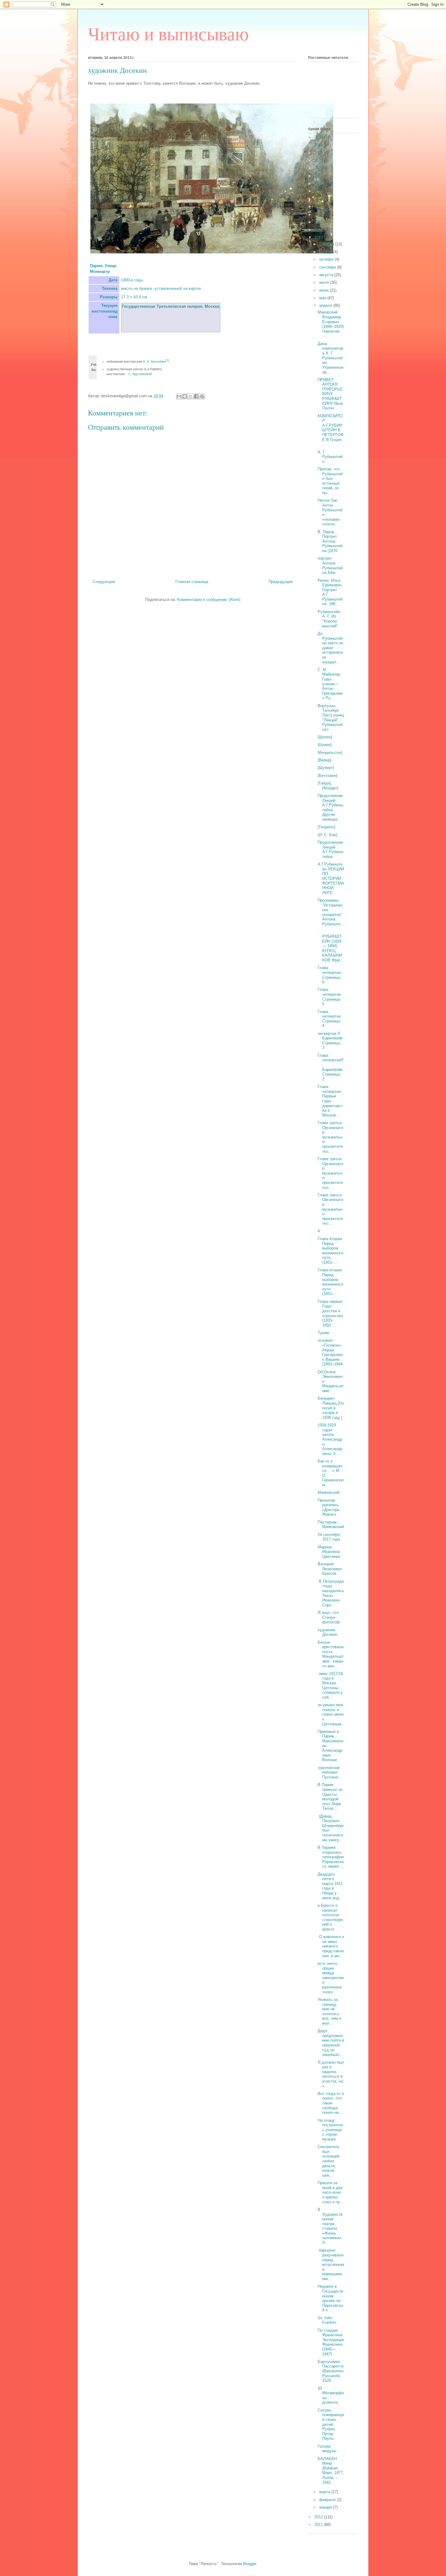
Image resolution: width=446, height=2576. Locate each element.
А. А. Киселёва (154, 361)
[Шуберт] (326, 768)
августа (327, 275)
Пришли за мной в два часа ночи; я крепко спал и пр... (331, 2192)
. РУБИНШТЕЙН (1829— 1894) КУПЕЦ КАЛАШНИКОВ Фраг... (331, 946)
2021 (319, 176)
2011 (319, 2525)
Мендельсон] (330, 752)
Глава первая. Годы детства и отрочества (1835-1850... (331, 1313)
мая (323, 298)
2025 (319, 145)
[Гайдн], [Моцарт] (328, 786)
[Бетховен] (328, 776)
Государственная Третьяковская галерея (162, 306)
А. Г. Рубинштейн (330, 457)
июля (325, 282)
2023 (319, 160)
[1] (167, 360)
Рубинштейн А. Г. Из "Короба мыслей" (329, 619)
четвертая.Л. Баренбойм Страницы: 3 (330, 1041)
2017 (319, 207)
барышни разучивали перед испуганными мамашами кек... (331, 2264)
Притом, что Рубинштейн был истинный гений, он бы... (330, 481)
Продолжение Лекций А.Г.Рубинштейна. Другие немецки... (330, 807)
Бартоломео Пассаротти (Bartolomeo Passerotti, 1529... (331, 2371)
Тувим (323, 1333)
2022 (319, 168)
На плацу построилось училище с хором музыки (331, 2130)
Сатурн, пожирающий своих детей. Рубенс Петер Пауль (331, 2424)
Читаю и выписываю (168, 34)
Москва (212, 306)
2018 (319, 199)
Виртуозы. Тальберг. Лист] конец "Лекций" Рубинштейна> (331, 718)
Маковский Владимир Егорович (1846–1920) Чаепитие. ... (331, 324)
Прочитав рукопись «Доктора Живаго (328, 1507)
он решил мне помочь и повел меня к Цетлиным (331, 1714)
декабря (327, 244)
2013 (319, 237)
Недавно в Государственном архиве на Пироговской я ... (330, 2298)
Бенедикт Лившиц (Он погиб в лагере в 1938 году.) (331, 1408)
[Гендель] (326, 827)
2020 (319, 183)
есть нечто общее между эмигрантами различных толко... (331, 1978)
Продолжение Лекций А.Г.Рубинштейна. (330, 849)
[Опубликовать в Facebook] (196, 396)
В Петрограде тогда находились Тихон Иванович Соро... (331, 1593)
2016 (319, 214)
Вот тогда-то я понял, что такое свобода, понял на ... (331, 2103)
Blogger (250, 2564)
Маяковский (329, 1492)
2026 (319, 137)
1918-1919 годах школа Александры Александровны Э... (330, 1439)
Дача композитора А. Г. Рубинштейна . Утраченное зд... (331, 358)
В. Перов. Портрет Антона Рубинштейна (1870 (330, 541)
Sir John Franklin (327, 2320)
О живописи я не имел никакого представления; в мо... (331, 1946)
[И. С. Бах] (328, 835)
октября (327, 259)
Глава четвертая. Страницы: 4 (330, 1019)
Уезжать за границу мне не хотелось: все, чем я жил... (329, 2011)
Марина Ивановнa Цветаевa (329, 1552)
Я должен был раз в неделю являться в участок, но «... (331, 2074)
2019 (319, 191)
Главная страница (192, 582)
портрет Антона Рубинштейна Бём (330, 565)
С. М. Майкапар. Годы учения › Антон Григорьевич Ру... (330, 684)
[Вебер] (324, 760)
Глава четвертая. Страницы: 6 (330, 975)
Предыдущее (281, 582)
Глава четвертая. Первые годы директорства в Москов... (330, 1101)
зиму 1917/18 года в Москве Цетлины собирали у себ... (330, 1685)
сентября (328, 267)
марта (325, 2492)
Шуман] (325, 745)
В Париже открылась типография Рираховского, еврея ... (331, 1857)
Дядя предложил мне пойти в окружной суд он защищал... (331, 2043)
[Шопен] (325, 737)
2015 (319, 222)
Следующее (104, 582)
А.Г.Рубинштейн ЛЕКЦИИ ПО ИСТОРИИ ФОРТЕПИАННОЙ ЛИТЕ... (331, 878)
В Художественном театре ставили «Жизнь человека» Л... (330, 2226)
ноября (326, 252)
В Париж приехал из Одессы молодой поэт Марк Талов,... (330, 1796)
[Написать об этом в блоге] (185, 396)
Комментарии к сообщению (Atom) (209, 600)
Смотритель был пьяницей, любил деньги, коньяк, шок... (329, 2161)
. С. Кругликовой (139, 374)
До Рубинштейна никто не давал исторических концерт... (330, 648)
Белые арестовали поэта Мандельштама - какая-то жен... (331, 1654)
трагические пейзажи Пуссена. (329, 1772)
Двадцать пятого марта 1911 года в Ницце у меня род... (330, 1886)
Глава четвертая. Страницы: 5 (330, 997)
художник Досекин (328, 1632)
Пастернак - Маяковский (331, 1525)
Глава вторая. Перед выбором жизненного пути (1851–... (330, 1251)
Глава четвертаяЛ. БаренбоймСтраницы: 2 (331, 1067)
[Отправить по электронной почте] (179, 396)
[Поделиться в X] (191, 396)
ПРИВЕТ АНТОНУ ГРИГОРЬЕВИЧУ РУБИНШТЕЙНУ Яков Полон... (330, 394)
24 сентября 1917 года (329, 1537)
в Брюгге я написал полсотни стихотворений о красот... (330, 1917)
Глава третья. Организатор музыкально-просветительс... (330, 1137)
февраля (328, 2500)
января (326, 2507)
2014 (319, 230)
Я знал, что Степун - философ (329, 1617)
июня (324, 290)
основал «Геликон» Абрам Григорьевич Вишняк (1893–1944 (330, 1352)
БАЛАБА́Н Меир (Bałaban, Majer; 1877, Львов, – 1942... (331, 2471)
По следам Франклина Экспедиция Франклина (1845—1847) (331, 2342)
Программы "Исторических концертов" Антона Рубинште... (331, 912)
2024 (319, 153)
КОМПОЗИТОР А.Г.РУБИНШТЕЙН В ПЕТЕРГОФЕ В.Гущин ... (331, 430)
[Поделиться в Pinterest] (202, 396)
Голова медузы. (328, 2449)
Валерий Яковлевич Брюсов (330, 1569)
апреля (326, 305)
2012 (319, 2517)
